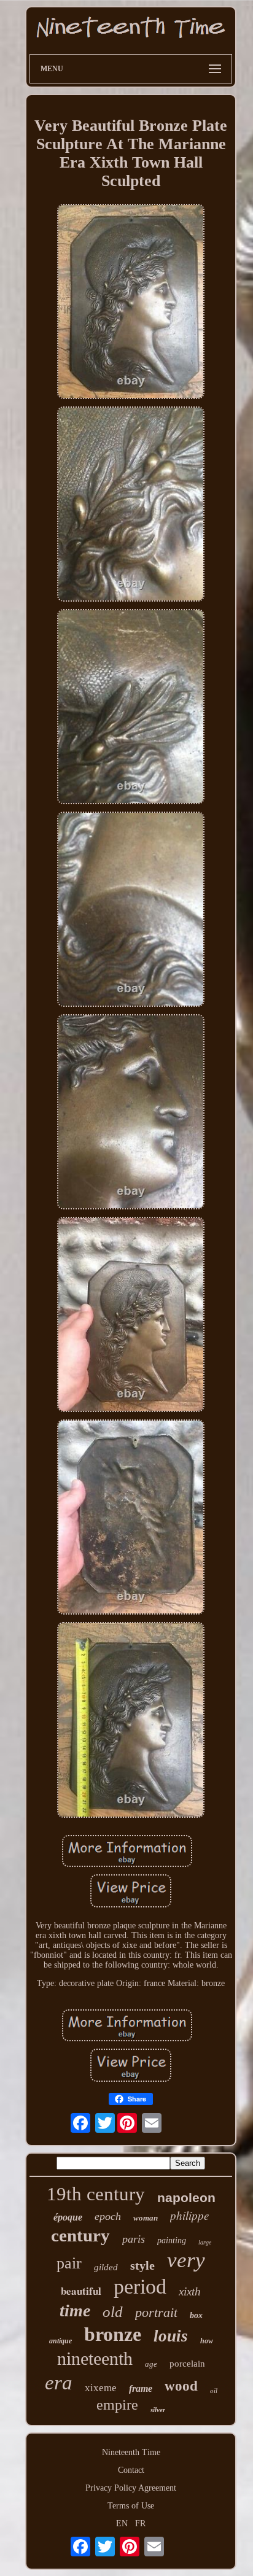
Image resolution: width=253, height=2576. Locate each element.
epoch (108, 2216)
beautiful (81, 2291)
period (140, 2287)
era (59, 2383)
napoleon (186, 2198)
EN (122, 2524)
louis (171, 2336)
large (205, 2242)
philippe (189, 2215)
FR (140, 2524)
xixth (190, 2291)
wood (181, 2386)
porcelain (187, 2364)
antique (60, 2341)
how (207, 2341)
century (80, 2235)
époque (68, 2217)
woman (146, 2218)
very (186, 2260)
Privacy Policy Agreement (131, 2488)
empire (117, 2405)
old (113, 2312)
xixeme (101, 2388)
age (151, 2364)
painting (172, 2240)
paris (134, 2239)
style (142, 2265)
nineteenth (95, 2358)
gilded (106, 2267)
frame (141, 2388)
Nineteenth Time (131, 2452)
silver (158, 2410)
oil (214, 2391)
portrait (156, 2312)
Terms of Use (131, 2506)
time (75, 2310)
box (196, 2315)
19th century (96, 2194)
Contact (131, 2470)
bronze (113, 2334)
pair (69, 2263)
